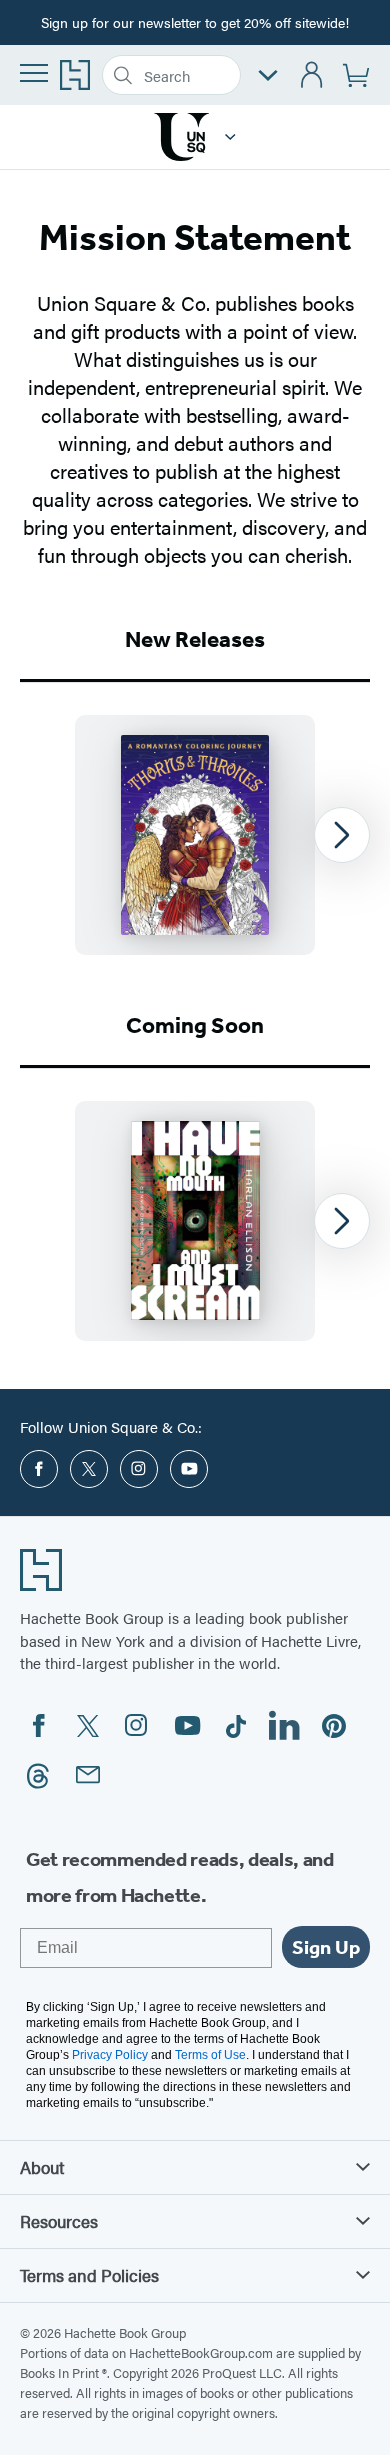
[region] (195, 835)
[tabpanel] (195, 835)
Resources (59, 2221)
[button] (230, 137)
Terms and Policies (89, 2275)
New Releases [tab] (195, 639)
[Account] (312, 75)
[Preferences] (268, 75)
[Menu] (34, 73)
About (42, 2167)
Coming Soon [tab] (195, 1025)
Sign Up (326, 1947)
